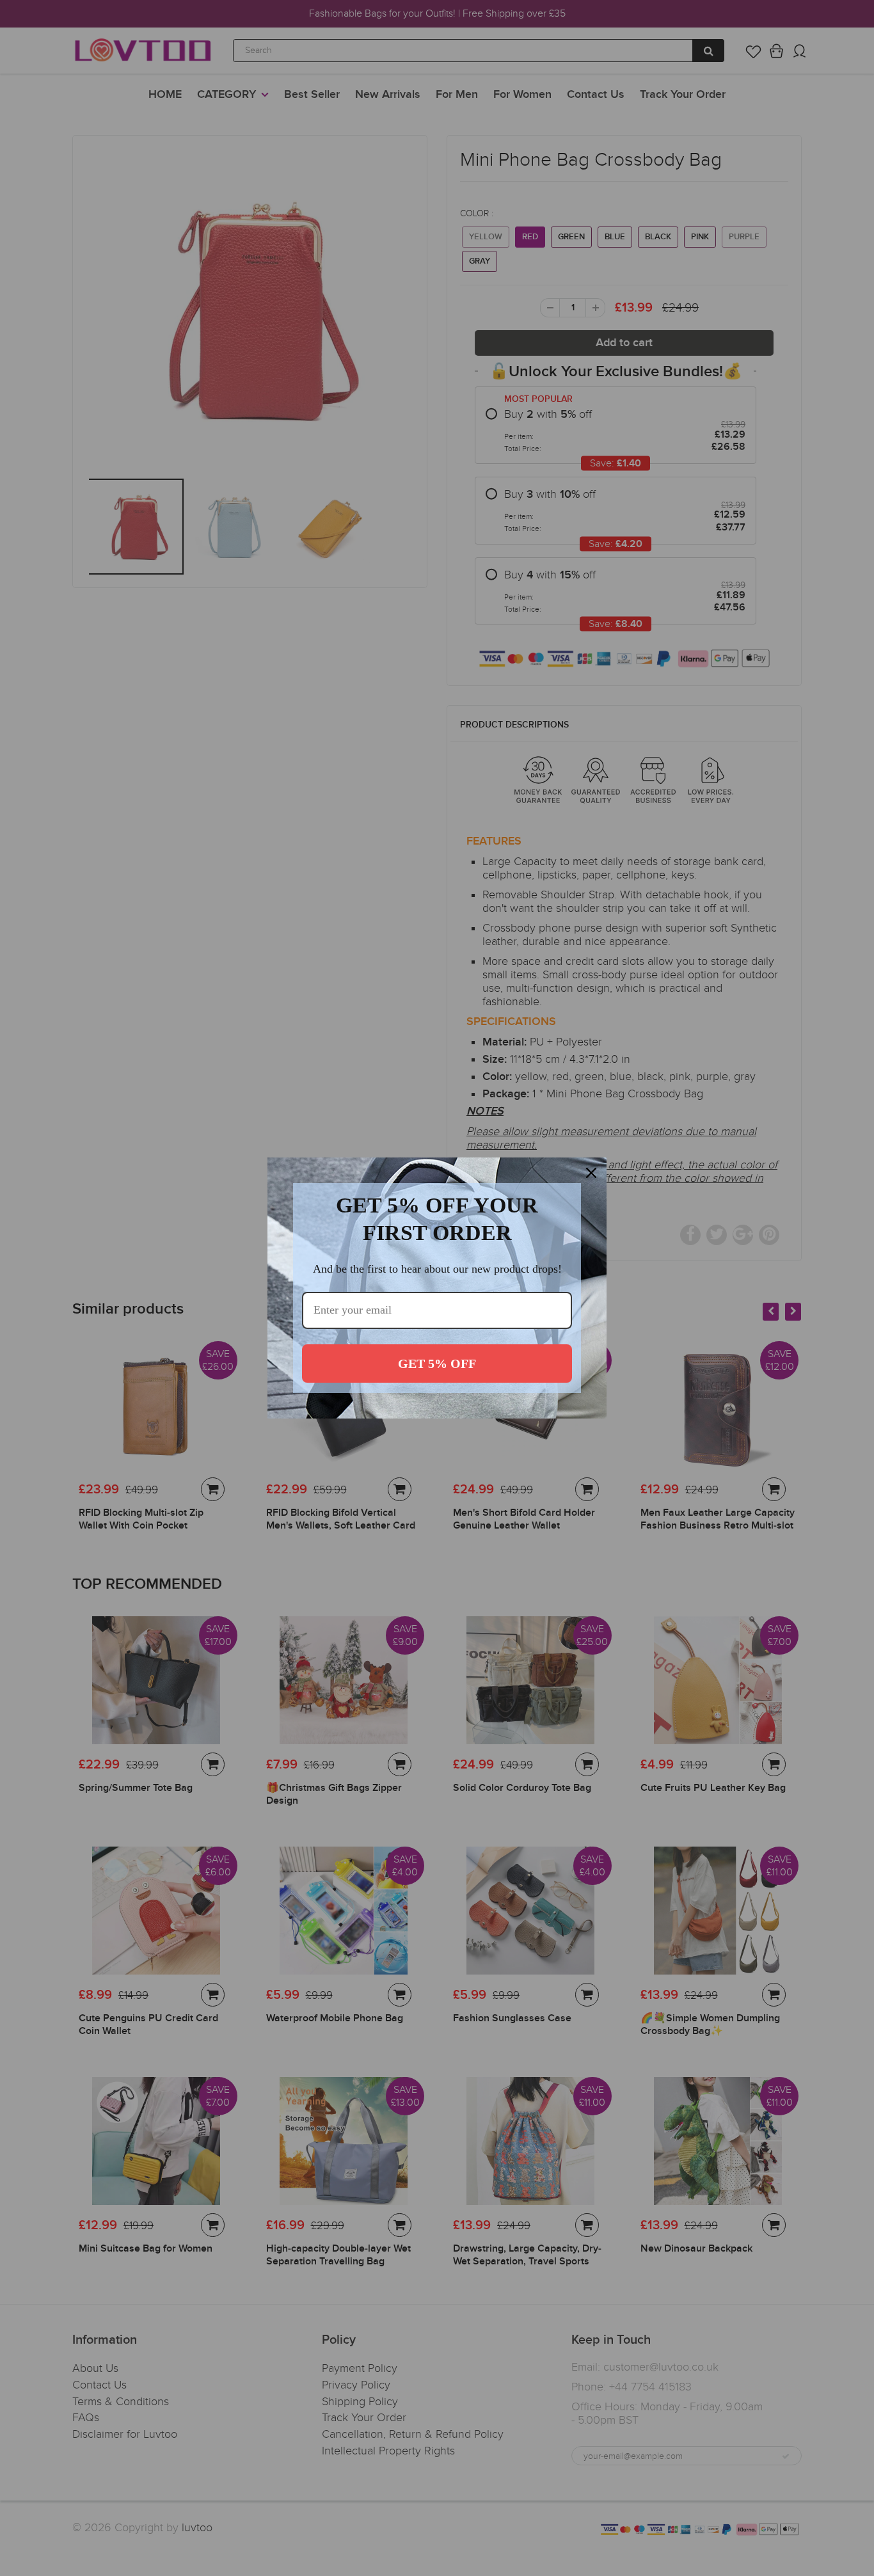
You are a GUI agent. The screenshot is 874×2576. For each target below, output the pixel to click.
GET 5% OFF (437, 1364)
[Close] (591, 1173)
